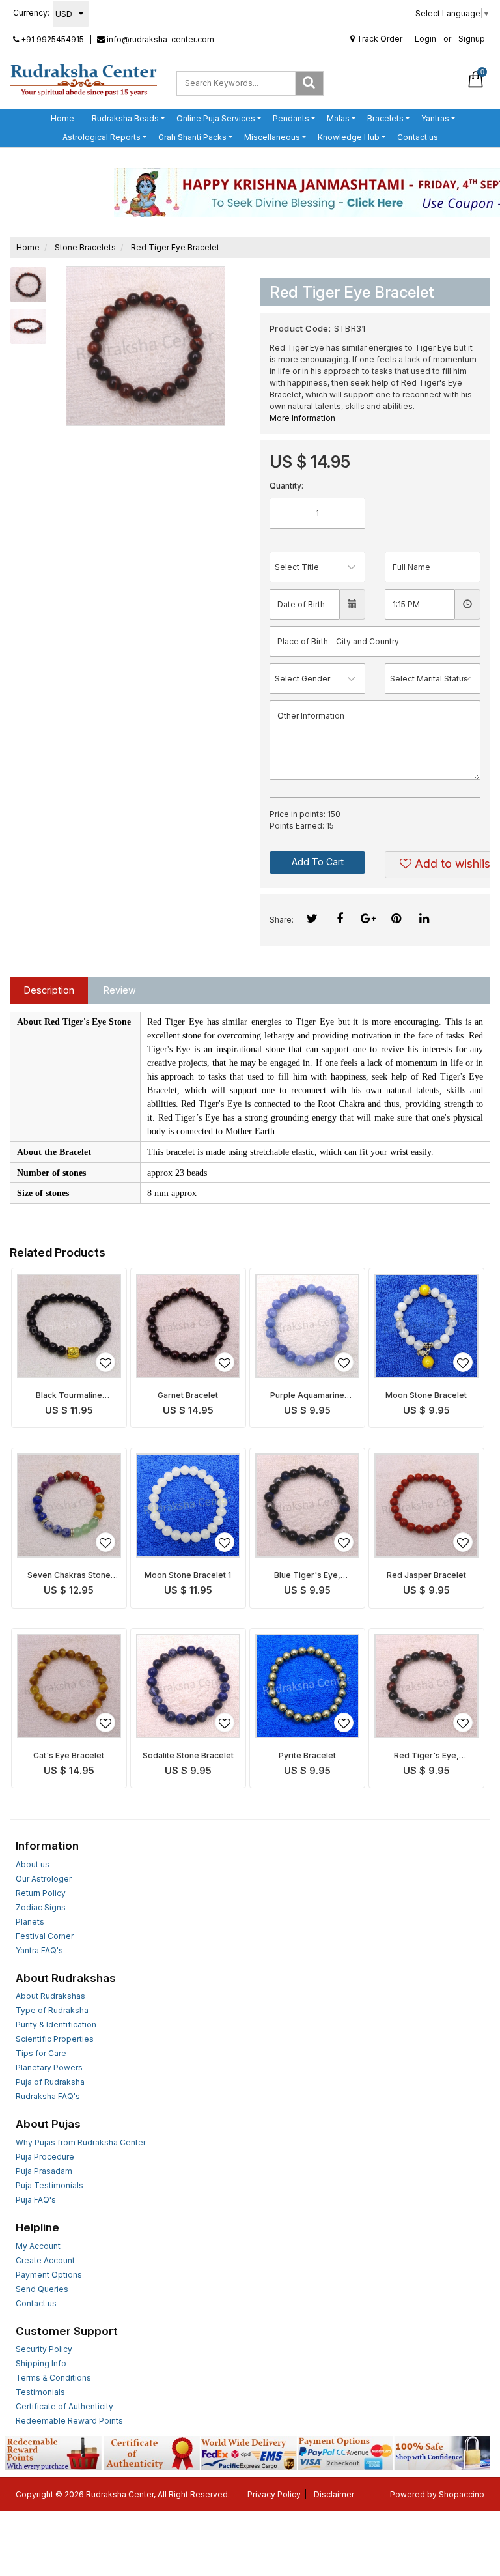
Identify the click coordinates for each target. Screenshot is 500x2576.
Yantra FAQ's (39, 1950)
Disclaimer (334, 2494)
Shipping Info (41, 2363)
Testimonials (40, 2392)
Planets (30, 1922)
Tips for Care (41, 2053)
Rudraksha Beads (125, 118)
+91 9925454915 (51, 39)
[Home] (83, 80)
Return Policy (41, 1893)
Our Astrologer (44, 1879)
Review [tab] (120, 990)
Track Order (379, 39)
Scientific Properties (55, 2039)
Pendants (291, 118)
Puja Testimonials (49, 2185)
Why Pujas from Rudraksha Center (81, 2142)
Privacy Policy (274, 2494)
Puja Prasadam (44, 2171)
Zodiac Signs (41, 1907)
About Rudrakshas (50, 1996)
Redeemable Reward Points (69, 2421)
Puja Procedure (45, 2157)
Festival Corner (45, 1936)
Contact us (418, 137)
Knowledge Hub (349, 137)
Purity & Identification (56, 2025)
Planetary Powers (49, 2068)
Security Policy (44, 2349)
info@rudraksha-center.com (160, 39)
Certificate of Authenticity (64, 2406)
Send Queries (42, 2289)
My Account (38, 2246)
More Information (302, 418)
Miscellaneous (272, 137)
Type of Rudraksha (52, 2010)
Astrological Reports (102, 137)
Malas (338, 118)
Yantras (435, 118)
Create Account (45, 2260)
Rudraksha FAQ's (48, 2096)
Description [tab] (49, 990)
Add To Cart (318, 862)
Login (425, 39)
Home (62, 118)
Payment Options (49, 2275)
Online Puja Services (216, 118)
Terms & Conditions (53, 2378)
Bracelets (385, 118)
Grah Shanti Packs (192, 137)
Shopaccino (462, 2494)
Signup (472, 39)
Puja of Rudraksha (50, 2082)
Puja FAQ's (36, 2200)
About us (33, 1864)
